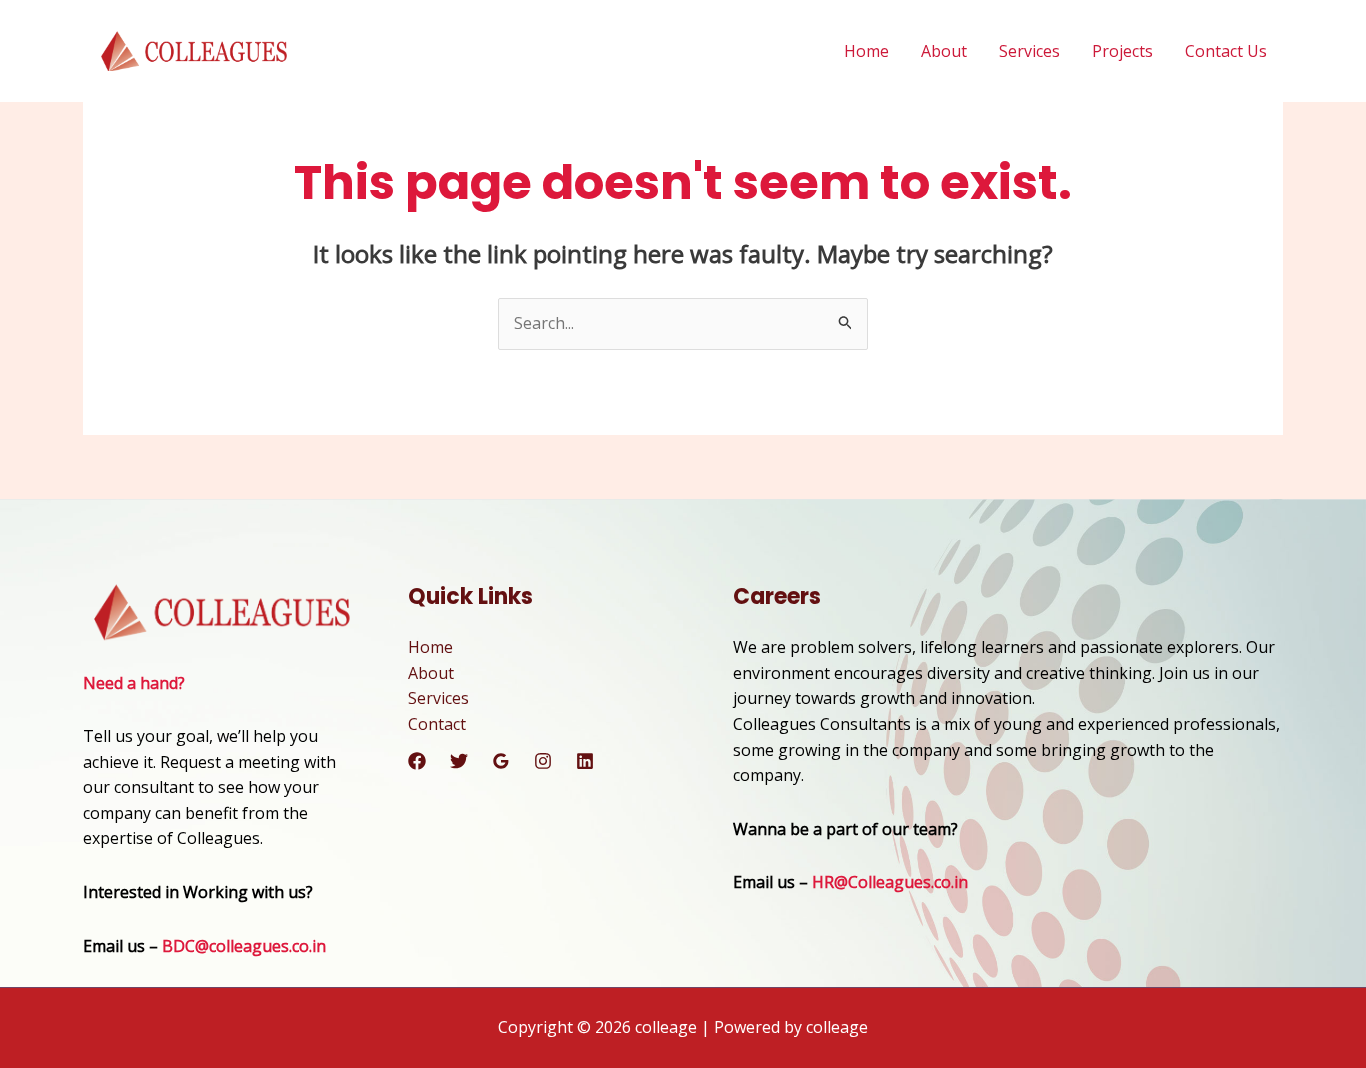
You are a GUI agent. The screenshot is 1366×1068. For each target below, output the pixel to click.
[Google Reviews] (501, 761)
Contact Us (1226, 51)
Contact (437, 724)
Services (1029, 51)
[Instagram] (543, 761)
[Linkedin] (585, 761)
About (944, 51)
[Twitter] (459, 761)
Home (866, 51)
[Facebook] (417, 761)
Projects (1122, 51)
